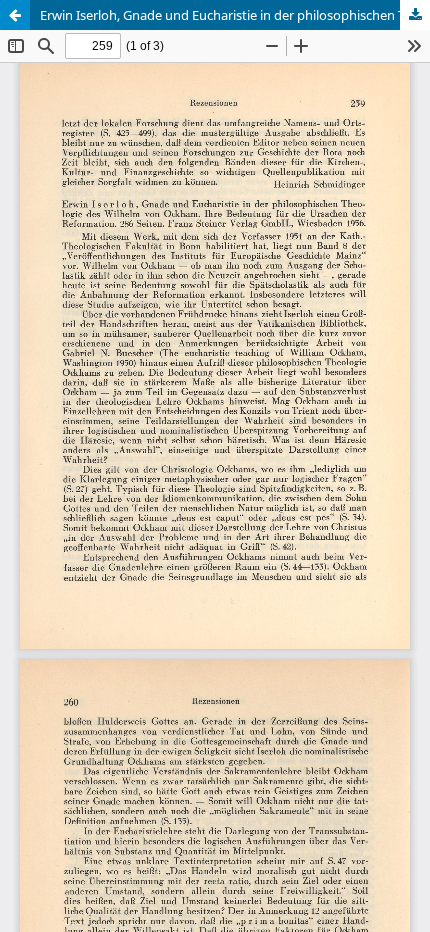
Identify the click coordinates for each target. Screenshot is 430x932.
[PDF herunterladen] (415, 15)
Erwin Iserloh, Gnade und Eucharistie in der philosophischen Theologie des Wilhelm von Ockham (235, 15)
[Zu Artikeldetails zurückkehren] (15, 15)
